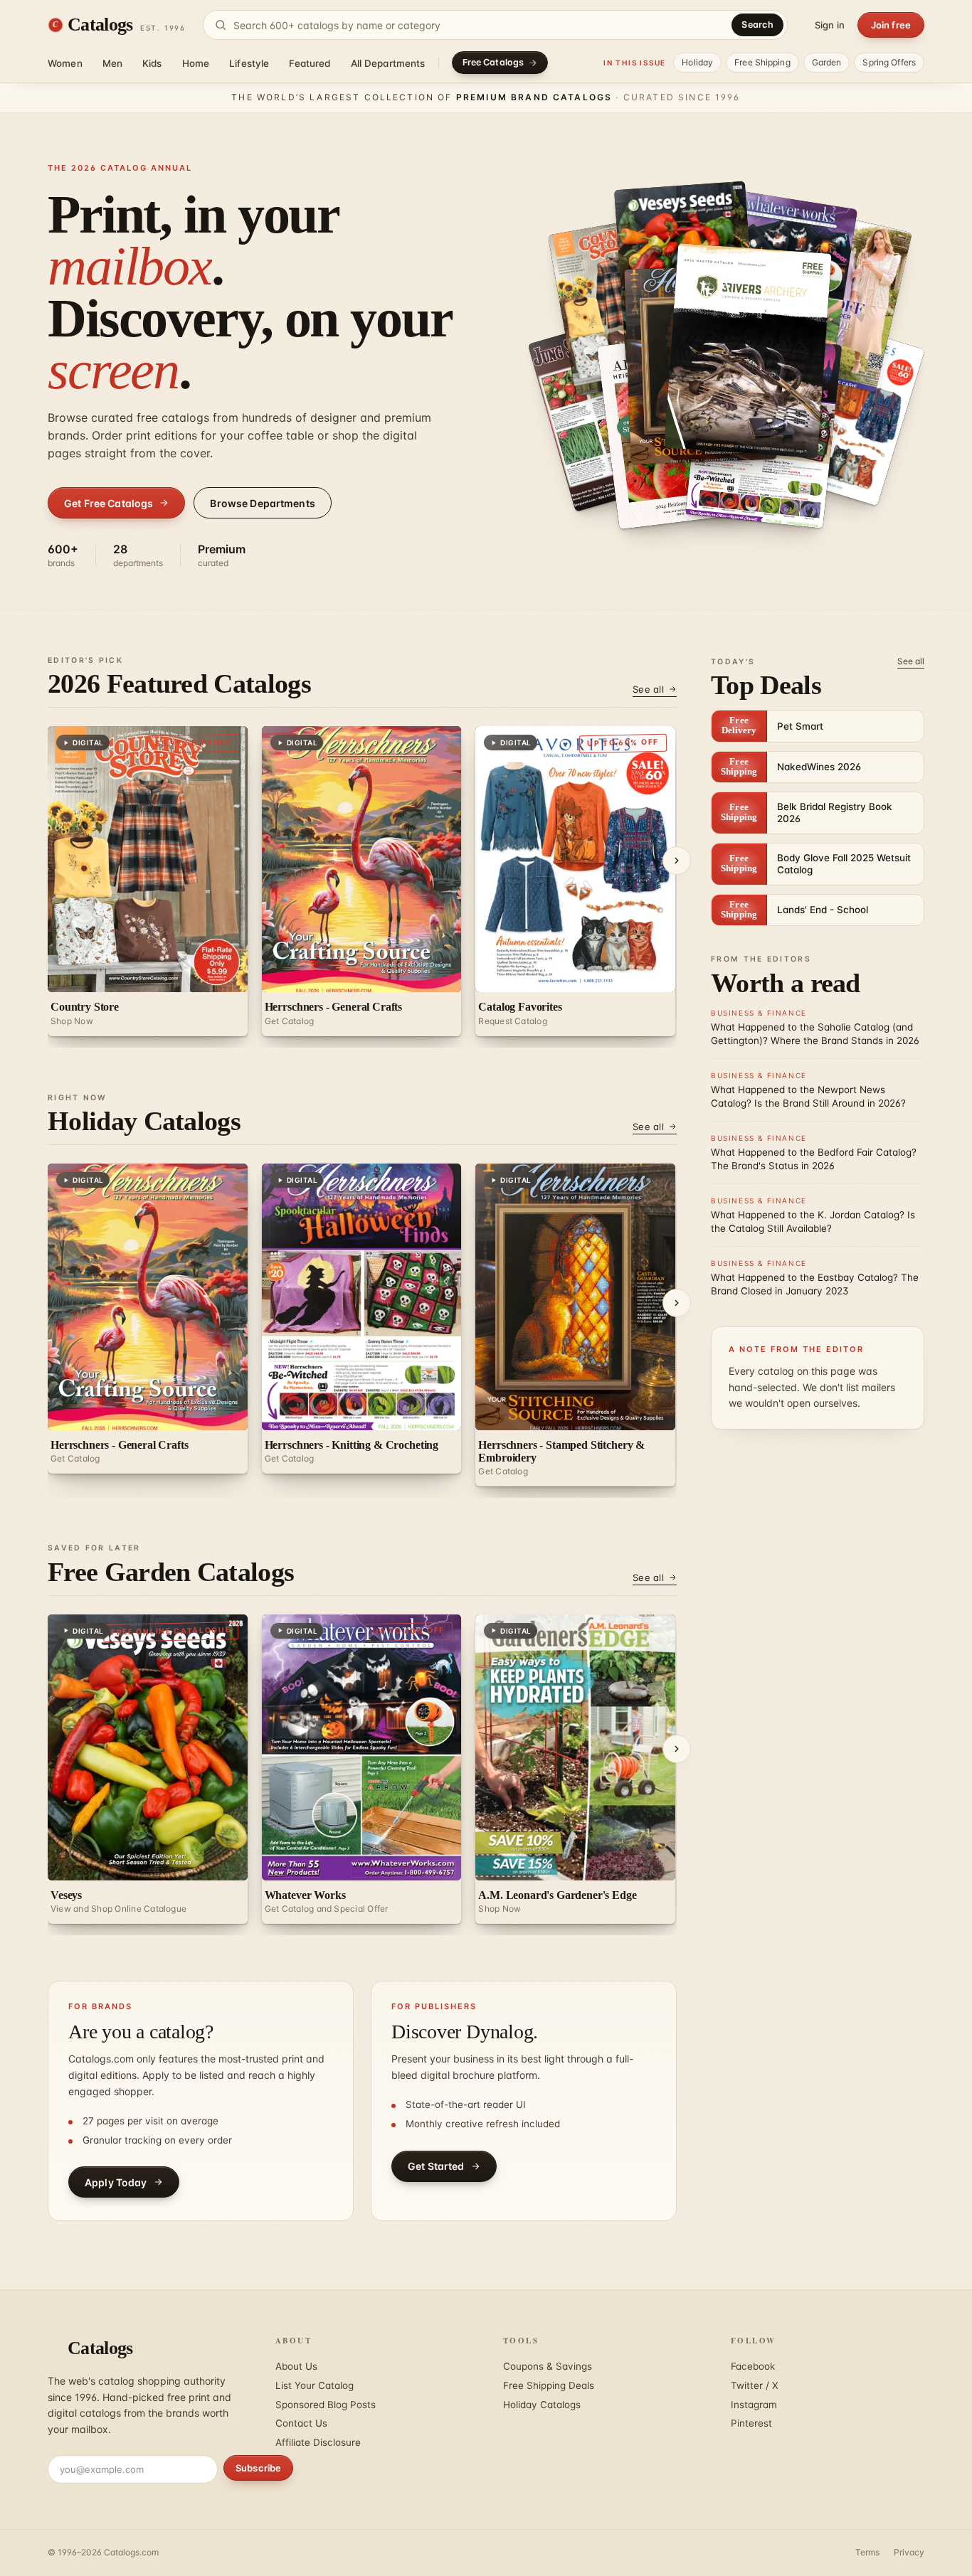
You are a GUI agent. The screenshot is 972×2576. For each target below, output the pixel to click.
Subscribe (258, 2468)
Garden (827, 62)
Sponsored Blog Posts (326, 2405)
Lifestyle (249, 63)
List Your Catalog (315, 2385)
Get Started (436, 2166)
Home (196, 63)
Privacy (909, 2552)
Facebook (753, 2366)
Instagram (754, 2405)
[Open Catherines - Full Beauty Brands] (842, 410)
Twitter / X (755, 2385)
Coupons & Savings (548, 2366)
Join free (891, 25)
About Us (296, 2366)
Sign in (830, 25)
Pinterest (751, 2423)
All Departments (388, 63)
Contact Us (301, 2423)
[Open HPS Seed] (748, 351)
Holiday (697, 62)
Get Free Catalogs (109, 503)
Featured (310, 63)
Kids (152, 63)
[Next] (677, 861)
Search (757, 25)
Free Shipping (762, 62)
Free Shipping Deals (549, 2385)
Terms (867, 2552)
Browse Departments (263, 503)
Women (65, 63)
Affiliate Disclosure (318, 2442)
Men (112, 63)
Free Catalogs (493, 62)
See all (648, 689)
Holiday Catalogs (542, 2405)
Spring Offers (889, 62)
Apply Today (116, 2182)
